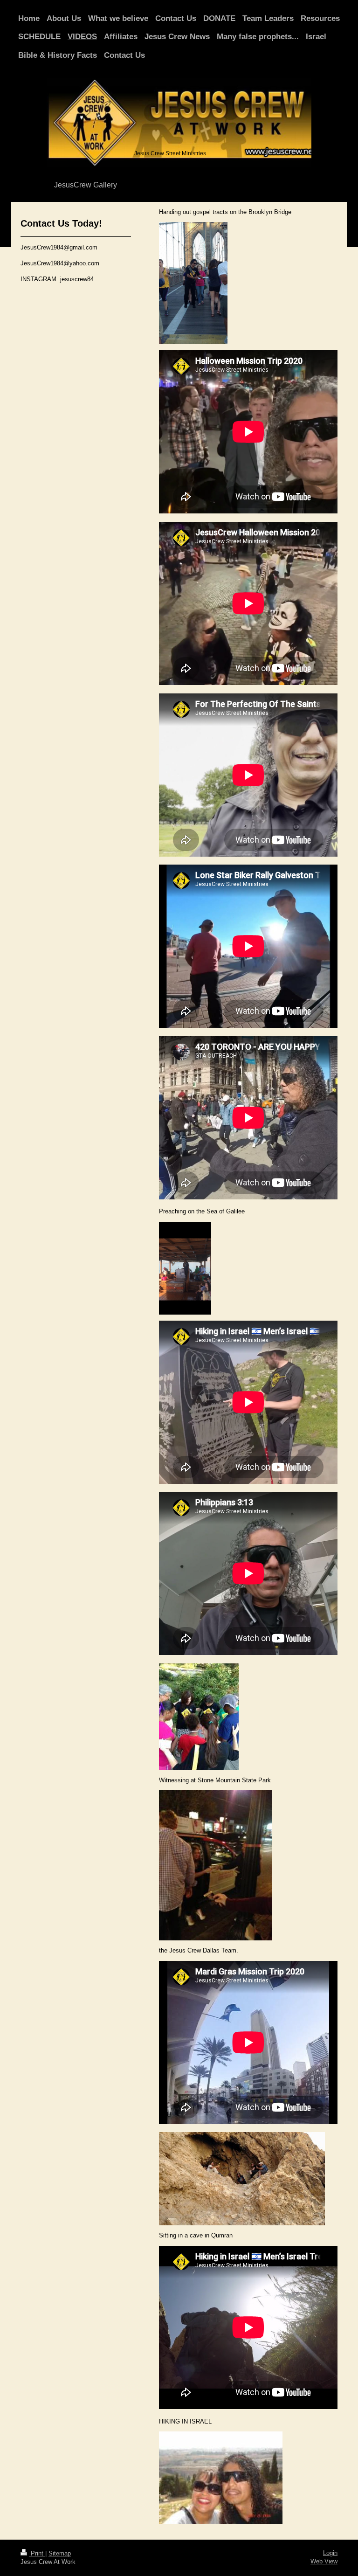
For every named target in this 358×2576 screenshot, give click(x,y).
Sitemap (60, 2553)
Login (330, 2553)
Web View (324, 2561)
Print (37, 2553)
